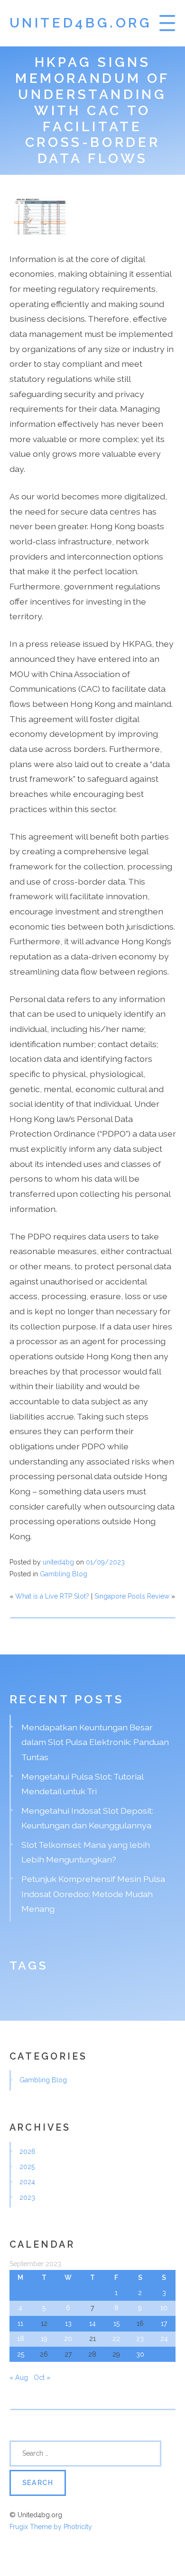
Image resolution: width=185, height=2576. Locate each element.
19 (44, 2339)
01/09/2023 (105, 1562)
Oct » (42, 2377)
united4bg (58, 1562)
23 (140, 2339)
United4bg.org (81, 23)
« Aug (19, 2377)
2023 (27, 2197)
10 (164, 2308)
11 (20, 2323)
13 (68, 2323)
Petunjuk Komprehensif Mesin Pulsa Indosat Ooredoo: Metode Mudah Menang (93, 1894)
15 (116, 2323)
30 (140, 2354)
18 (21, 2339)
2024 (27, 2182)
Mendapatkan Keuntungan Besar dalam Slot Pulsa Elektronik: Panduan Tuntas (95, 1742)
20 (68, 2339)
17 (164, 2323)
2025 (27, 2167)
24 (164, 2339)
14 (92, 2323)
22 (116, 2339)
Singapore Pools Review (132, 1596)
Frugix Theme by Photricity (51, 2527)
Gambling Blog (64, 1574)
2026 (28, 2151)
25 (21, 2354)
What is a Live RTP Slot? (52, 1596)
